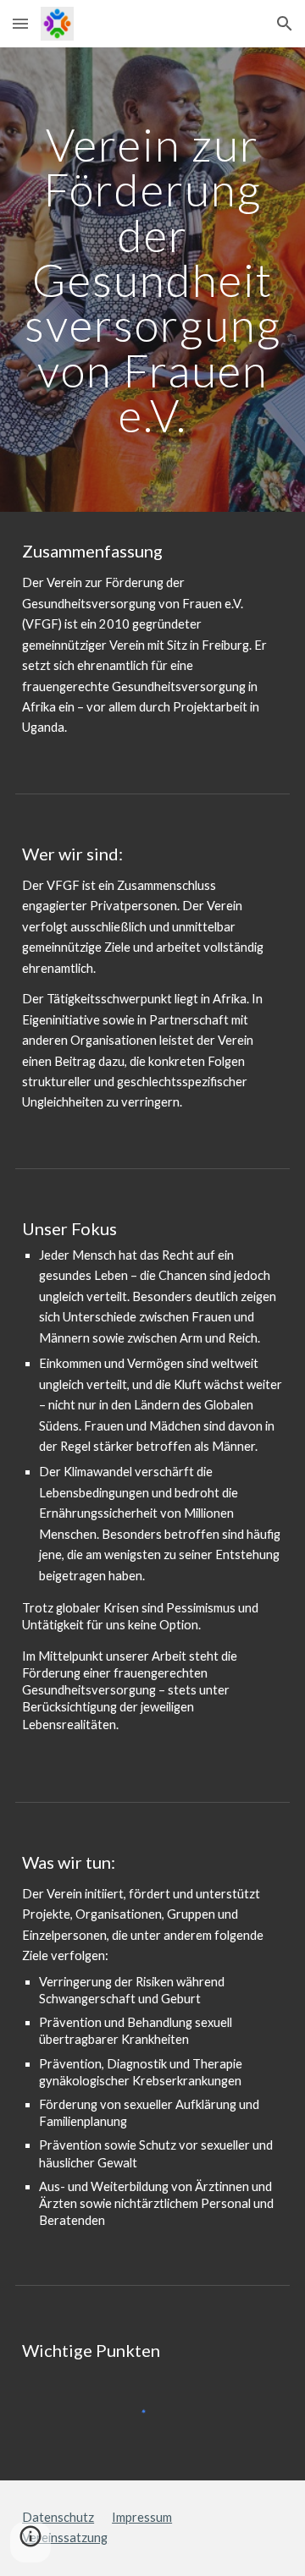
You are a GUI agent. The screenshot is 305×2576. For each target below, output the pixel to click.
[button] (20, 23)
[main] (152, 280)
